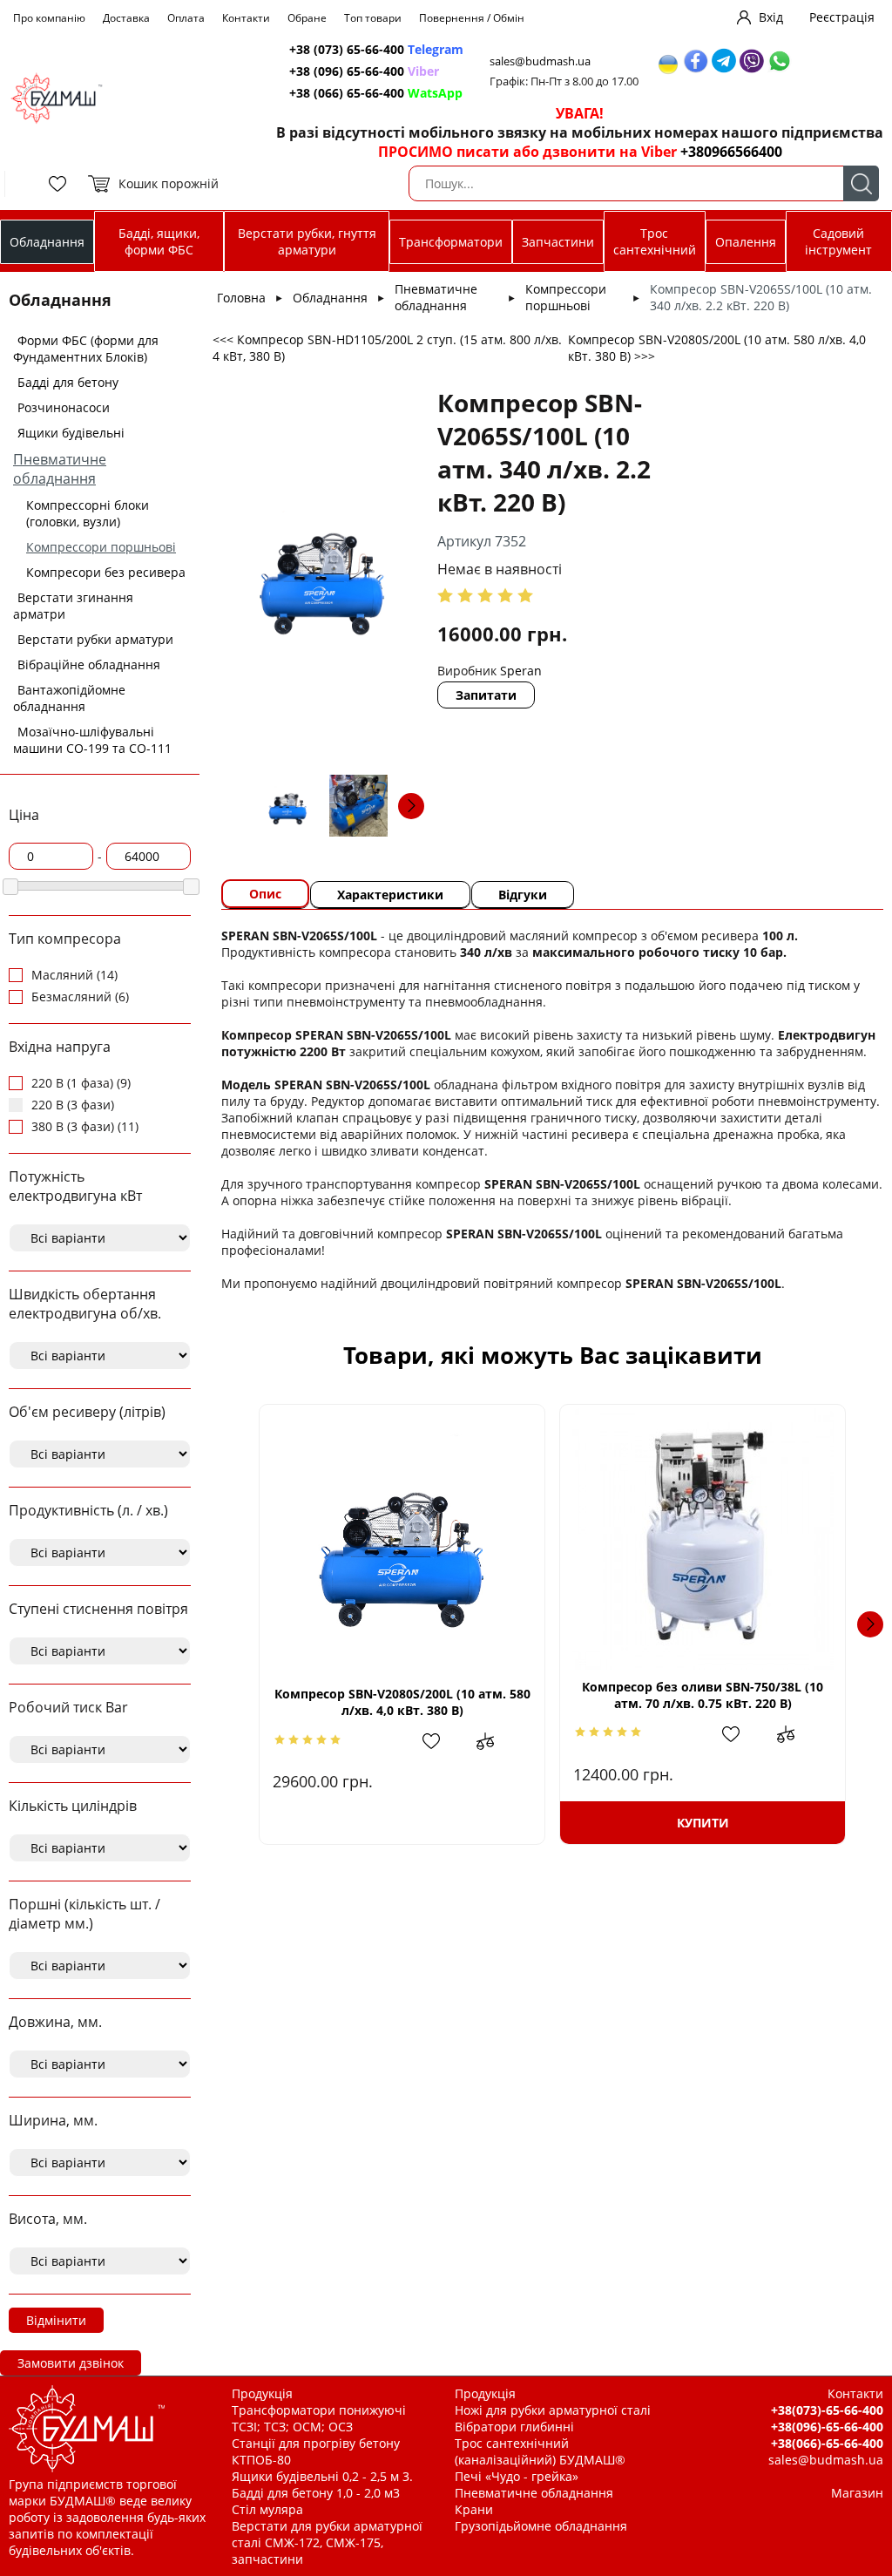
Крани (474, 2509)
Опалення (746, 242)
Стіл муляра (267, 2509)
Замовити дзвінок (71, 2363)
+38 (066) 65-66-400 (376, 93)
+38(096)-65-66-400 (827, 2427)
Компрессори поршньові (101, 547)
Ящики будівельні (71, 433)
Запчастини (558, 242)
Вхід (771, 17)
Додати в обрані (440, 1741)
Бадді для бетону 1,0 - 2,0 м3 (316, 2493)
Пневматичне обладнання (60, 469)
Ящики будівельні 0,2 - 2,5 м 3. (322, 2476)
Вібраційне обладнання (89, 664)
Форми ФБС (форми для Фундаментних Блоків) (86, 349)
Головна (241, 298)
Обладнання (47, 242)
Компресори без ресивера (106, 572)
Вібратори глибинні (514, 2427)
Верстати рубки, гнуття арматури (307, 241)
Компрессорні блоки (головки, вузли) (88, 513)
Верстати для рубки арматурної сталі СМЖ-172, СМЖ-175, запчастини (327, 2542)
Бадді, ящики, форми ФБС (159, 241)
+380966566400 (731, 152)
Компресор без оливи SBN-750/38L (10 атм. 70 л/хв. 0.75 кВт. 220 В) (703, 1695)
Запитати (486, 695)
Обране (307, 18)
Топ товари (373, 18)
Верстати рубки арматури (95, 639)
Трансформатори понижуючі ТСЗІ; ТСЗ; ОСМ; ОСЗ (319, 2418)
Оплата (186, 18)
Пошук (861, 183)
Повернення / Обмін (472, 18)
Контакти (246, 18)
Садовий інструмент (838, 241)
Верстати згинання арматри (73, 606)
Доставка (126, 18)
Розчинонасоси (64, 407)
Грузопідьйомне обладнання (541, 2526)
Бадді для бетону (68, 382)
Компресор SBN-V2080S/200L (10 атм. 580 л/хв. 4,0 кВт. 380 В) (402, 1702)
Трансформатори (451, 242)
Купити (703, 1823)
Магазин (857, 2493)
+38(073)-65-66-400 (827, 2410)
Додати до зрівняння (494, 1741)
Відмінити (56, 2320)
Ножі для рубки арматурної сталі (553, 2410)
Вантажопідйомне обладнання (69, 698)
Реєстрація (842, 17)
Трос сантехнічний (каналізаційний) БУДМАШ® (540, 2451)
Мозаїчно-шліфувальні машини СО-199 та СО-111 (92, 740)
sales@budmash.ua (540, 61)
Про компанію (49, 18)
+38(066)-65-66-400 (827, 2443)
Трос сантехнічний (655, 241)
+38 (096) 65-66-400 (364, 71)
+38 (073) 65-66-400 (376, 49)
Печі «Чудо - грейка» (517, 2476)
